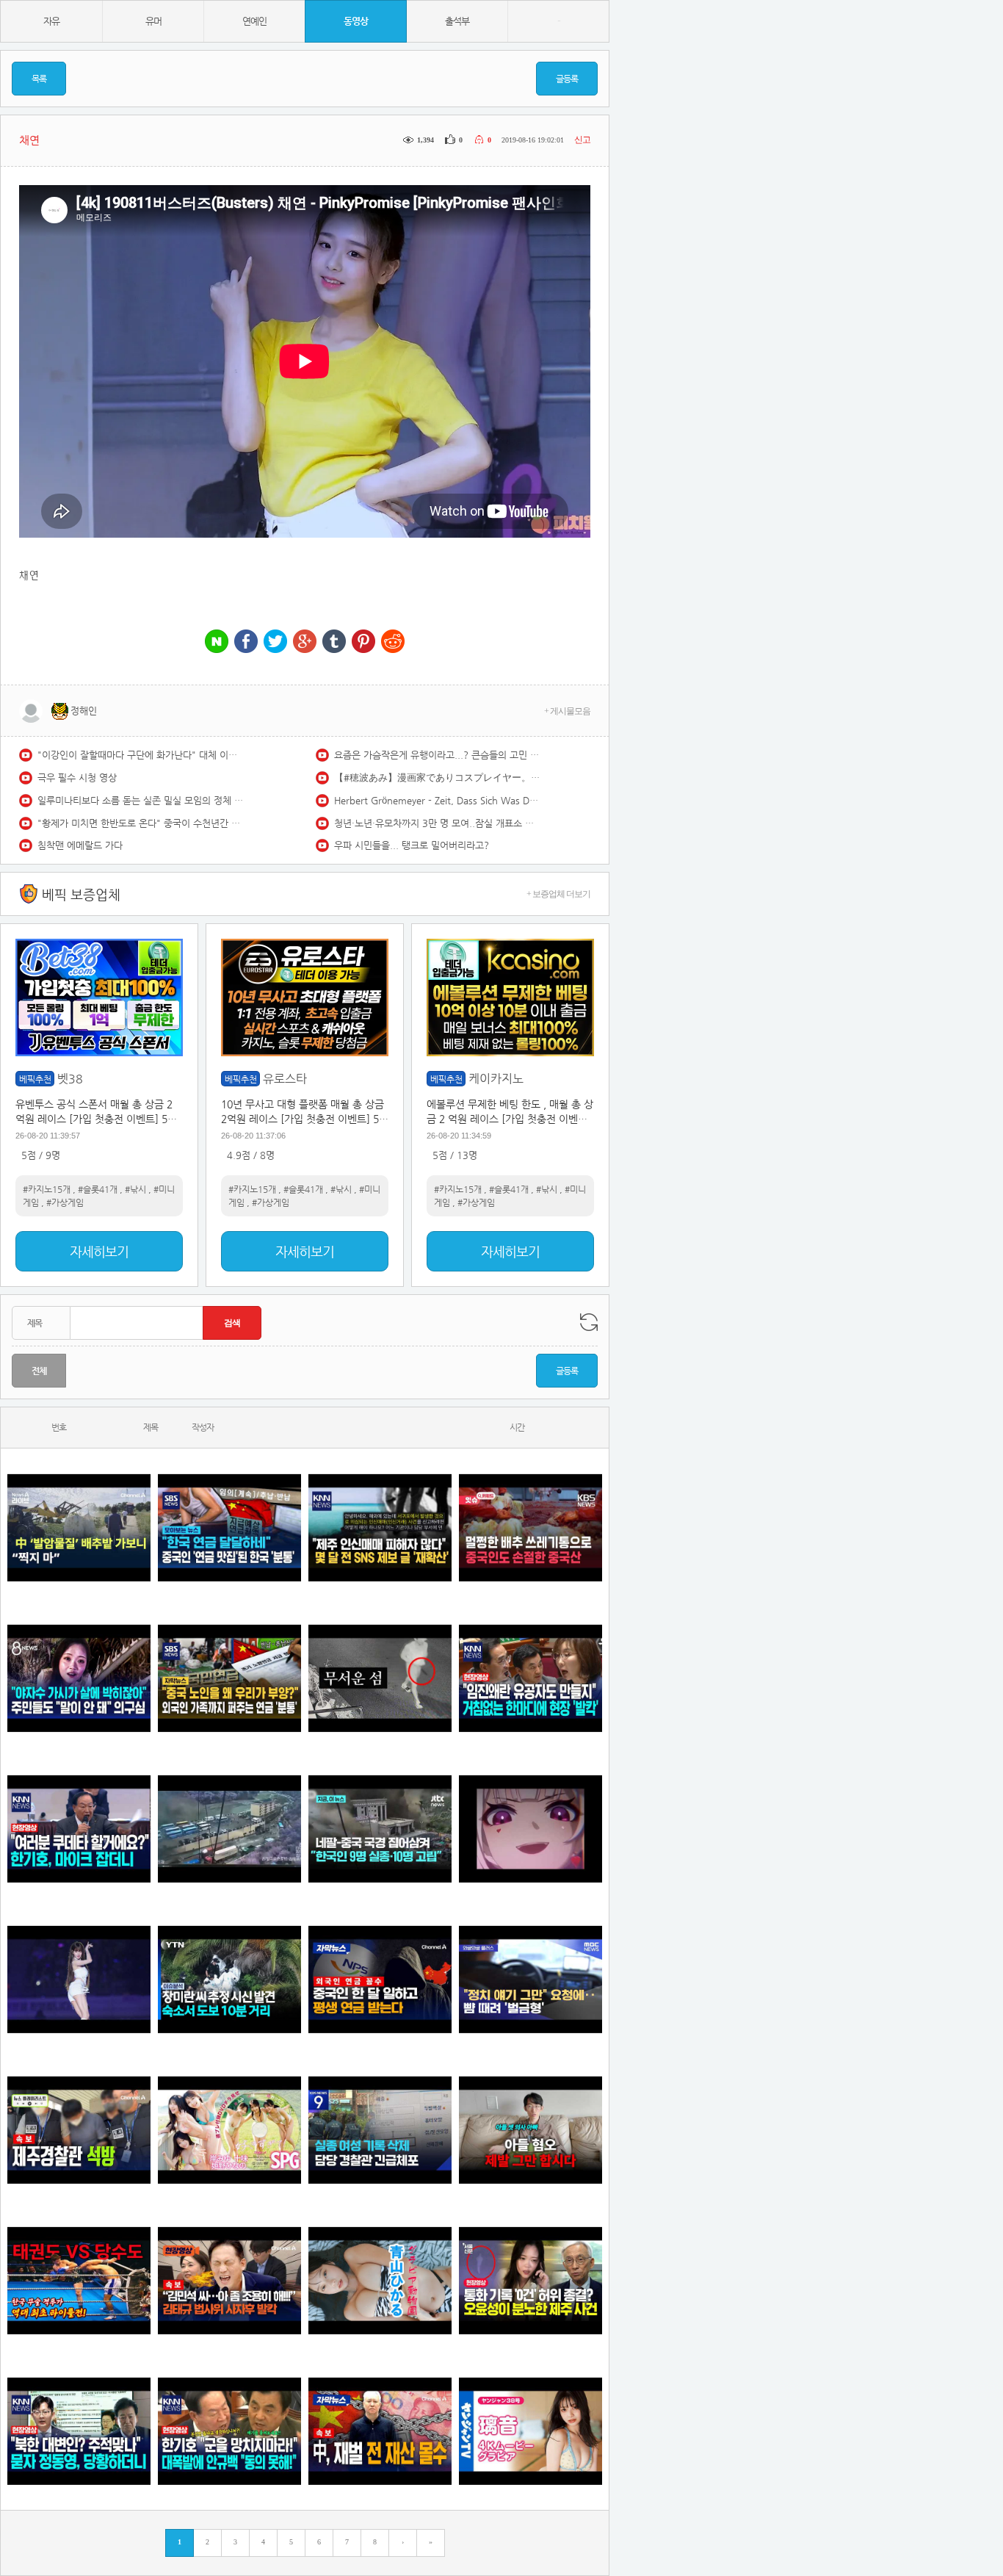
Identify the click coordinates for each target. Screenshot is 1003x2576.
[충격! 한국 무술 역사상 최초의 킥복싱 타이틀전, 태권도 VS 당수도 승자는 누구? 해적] (79, 2280)
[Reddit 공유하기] (393, 642)
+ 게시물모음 (567, 711)
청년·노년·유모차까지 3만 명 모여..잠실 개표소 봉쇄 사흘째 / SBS (437, 823)
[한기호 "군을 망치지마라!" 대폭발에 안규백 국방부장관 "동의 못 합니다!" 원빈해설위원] (229, 2431)
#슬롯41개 (98, 1189)
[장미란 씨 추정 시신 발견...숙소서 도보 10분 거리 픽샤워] (229, 1979)
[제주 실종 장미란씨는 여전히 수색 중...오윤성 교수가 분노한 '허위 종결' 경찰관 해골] (531, 2280)
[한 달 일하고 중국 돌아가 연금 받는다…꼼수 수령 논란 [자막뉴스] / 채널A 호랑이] (380, 1979)
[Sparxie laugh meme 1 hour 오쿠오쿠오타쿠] (531, 1829)
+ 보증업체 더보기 (558, 894)
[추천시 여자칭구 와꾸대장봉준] (79, 1979)
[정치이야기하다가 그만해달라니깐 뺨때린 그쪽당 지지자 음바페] (531, 1979)
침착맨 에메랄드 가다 (80, 845)
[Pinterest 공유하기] (363, 642)
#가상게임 (65, 1202)
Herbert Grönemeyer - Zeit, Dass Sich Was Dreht (437, 800)
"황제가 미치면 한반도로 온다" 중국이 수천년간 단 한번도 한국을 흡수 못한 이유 (140, 823)
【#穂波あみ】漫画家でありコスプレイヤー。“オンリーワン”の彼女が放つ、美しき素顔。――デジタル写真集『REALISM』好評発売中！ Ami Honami (437, 778)
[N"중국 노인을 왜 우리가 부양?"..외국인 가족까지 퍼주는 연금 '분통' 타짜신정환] (229, 1678)
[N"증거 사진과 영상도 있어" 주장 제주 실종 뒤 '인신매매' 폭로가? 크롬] (380, 1527)
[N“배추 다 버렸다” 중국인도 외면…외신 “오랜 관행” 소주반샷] (531, 1527)
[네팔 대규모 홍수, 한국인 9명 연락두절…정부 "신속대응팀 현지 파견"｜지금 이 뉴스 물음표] (380, 1829)
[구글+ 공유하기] (305, 642)
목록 (39, 79)
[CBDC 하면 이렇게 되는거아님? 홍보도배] (380, 2431)
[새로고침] (589, 1322)
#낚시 (135, 1189)
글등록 (567, 79)
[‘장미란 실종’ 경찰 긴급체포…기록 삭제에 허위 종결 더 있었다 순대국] (380, 2130)
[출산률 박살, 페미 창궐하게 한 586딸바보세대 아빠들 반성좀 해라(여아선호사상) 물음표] (531, 2130)
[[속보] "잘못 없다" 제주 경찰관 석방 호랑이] (79, 2130)
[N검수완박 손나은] (79, 1678)
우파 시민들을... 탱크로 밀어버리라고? (412, 845)
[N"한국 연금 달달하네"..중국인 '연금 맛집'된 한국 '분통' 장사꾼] (229, 1527)
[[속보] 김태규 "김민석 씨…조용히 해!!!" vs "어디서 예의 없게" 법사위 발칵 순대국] (229, 2280)
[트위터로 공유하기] (275, 642)
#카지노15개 (47, 1189)
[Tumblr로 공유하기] (334, 642)
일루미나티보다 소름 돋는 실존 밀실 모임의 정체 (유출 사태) (140, 800)
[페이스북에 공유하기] (246, 642)
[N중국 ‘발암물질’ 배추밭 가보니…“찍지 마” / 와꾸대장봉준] (79, 1527)
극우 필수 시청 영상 (77, 778)
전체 (39, 1371)
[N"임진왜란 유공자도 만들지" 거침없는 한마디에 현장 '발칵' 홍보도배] (531, 1678)
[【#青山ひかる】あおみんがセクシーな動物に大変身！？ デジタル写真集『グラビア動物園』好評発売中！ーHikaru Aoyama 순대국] (380, 2280)
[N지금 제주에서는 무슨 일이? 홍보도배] (380, 1678)
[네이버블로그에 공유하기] (217, 642)
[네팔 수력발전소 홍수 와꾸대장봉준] (229, 1829)
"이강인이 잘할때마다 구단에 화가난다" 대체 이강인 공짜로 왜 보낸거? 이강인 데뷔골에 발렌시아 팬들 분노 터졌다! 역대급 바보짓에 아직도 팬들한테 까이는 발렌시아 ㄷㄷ (140, 755)
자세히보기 (99, 1251)
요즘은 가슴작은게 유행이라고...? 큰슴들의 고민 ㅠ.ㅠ (437, 755)
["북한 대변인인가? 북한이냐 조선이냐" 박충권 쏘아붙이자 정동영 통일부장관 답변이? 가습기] (79, 2431)
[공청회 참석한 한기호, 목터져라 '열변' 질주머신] (79, 1829)
